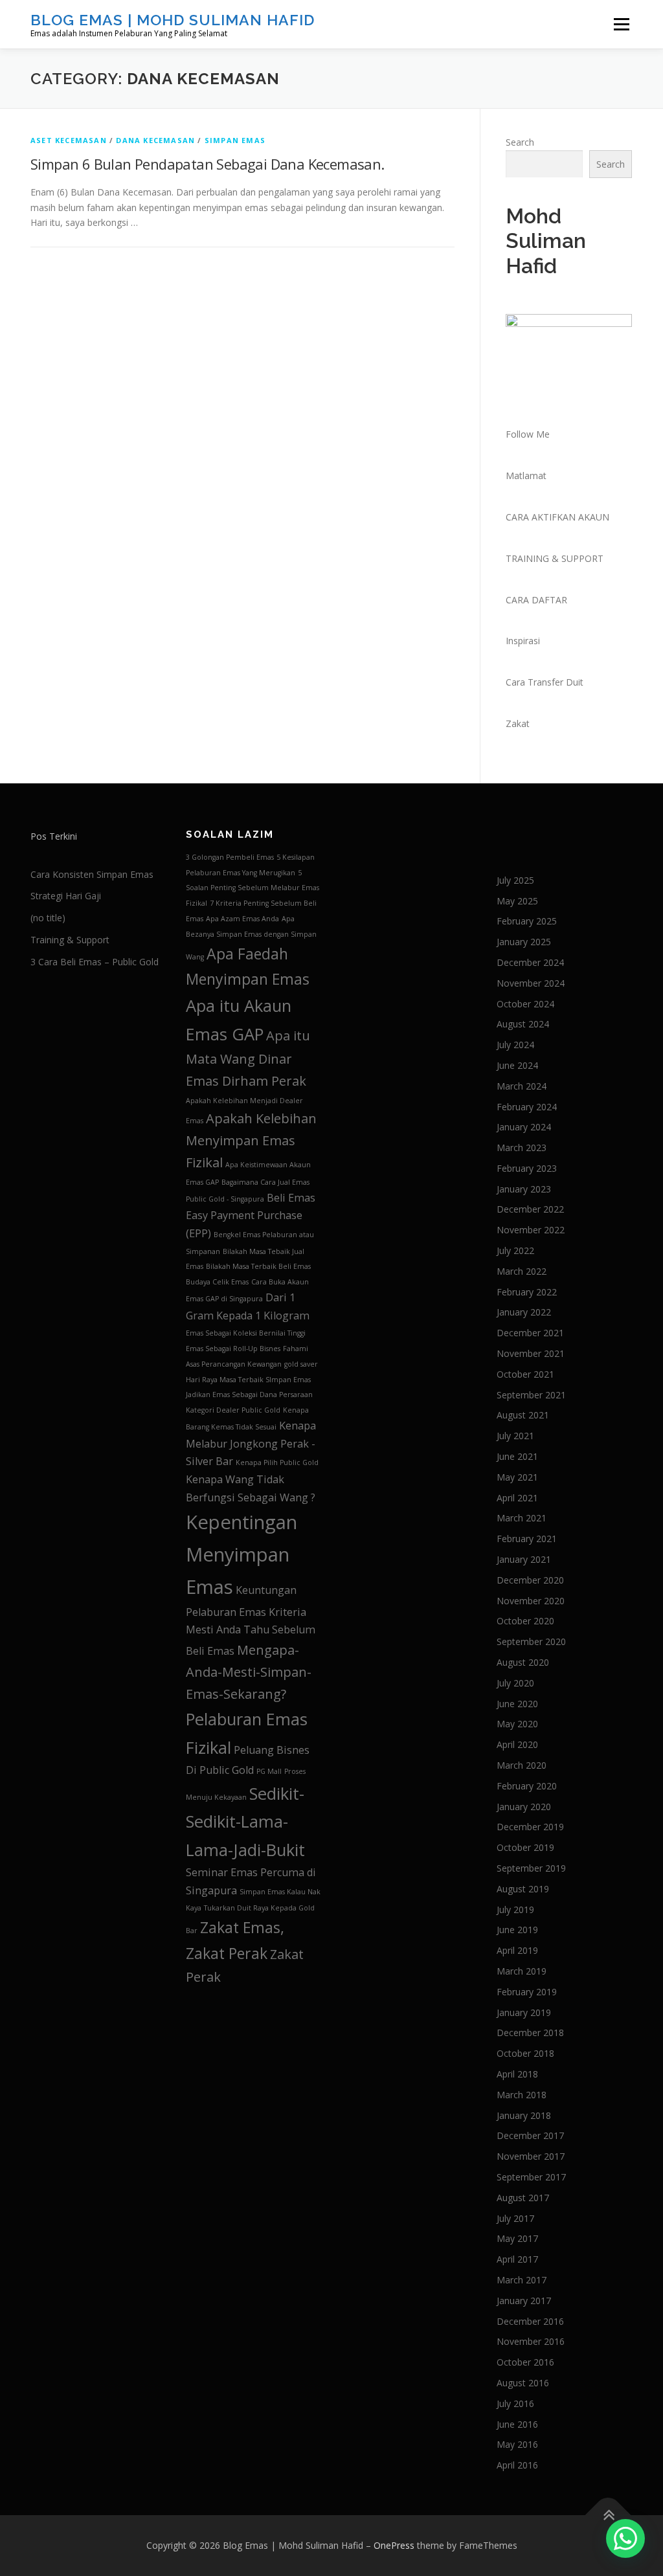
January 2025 (524, 942)
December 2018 (530, 2033)
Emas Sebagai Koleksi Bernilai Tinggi (246, 1333)
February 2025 (527, 921)
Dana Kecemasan (155, 140)
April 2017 (517, 2259)
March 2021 (522, 1518)
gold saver (301, 1364)
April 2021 (517, 1498)
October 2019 (525, 1847)
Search (520, 142)
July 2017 (515, 2218)
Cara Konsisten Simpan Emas (92, 874)
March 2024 (522, 1086)
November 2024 (531, 983)
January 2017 (524, 2301)
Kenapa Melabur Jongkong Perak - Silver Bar (251, 1443)
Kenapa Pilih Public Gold (277, 1462)
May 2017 (517, 2238)
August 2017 (523, 2198)
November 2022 (531, 1230)
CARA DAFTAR (536, 600)
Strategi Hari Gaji (66, 896)
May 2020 (517, 1724)
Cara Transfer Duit (545, 682)
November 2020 (531, 1601)
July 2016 (515, 2403)
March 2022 (522, 1271)
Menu (621, 24)
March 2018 (522, 2095)
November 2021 (531, 1353)
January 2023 (524, 1189)
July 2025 (515, 880)
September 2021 (531, 1395)
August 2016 (523, 2383)
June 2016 (517, 2424)
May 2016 (517, 2444)
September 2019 (531, 1868)
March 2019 (522, 1971)
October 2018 (525, 2053)
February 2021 (527, 1539)
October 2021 (525, 1374)
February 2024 (527, 1107)
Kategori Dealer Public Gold (233, 1410)
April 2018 (517, 2074)
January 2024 (524, 1127)
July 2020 (515, 1683)
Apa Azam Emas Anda (242, 919)
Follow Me (528, 434)
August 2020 (523, 1662)
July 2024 (515, 1045)
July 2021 (515, 1436)
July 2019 (515, 1910)
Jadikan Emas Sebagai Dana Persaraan (249, 1394)
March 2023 (522, 1148)
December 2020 (530, 1580)
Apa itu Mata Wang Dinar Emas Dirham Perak (248, 1058)
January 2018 (524, 2115)
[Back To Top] (608, 2515)
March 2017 (522, 2280)
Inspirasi (523, 641)
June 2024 (517, 1065)
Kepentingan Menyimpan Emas (242, 1554)
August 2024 (523, 1024)
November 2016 (531, 2341)
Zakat (518, 723)
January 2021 (524, 1559)
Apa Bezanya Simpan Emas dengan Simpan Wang (251, 938)
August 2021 (523, 1415)
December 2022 (530, 1209)
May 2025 (517, 901)
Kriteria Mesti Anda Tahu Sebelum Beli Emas (251, 1631)
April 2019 (517, 1950)
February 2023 (527, 1168)
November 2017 (531, 2156)
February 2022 (527, 1292)
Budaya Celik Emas (217, 1282)
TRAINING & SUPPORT (555, 558)
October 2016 (525, 2362)
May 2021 (517, 1477)
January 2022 (524, 1312)
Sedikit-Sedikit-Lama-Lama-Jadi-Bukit (245, 1822)
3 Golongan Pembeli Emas (230, 857)
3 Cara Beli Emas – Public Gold (95, 962)
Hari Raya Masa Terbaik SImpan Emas (248, 1380)
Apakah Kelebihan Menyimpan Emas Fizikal (251, 1140)
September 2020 (531, 1641)
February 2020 (527, 1786)
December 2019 (530, 1827)
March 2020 (522, 1765)
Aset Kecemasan (69, 140)
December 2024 (530, 962)
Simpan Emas (235, 140)
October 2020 (525, 1621)
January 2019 (524, 2012)
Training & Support (70, 940)
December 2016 (530, 2321)
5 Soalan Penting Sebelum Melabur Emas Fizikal (253, 888)
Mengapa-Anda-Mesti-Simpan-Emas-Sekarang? (249, 1672)
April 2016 (517, 2465)
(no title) (48, 918)
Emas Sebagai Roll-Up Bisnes (233, 1349)
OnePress (394, 2545)
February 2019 (527, 1992)
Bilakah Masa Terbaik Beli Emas (258, 1266)
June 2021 (517, 1456)
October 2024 (525, 1004)
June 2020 (517, 1704)
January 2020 (524, 1807)
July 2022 (515, 1250)
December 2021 (530, 1333)
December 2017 (530, 2135)
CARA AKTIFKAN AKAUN (557, 517)
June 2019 (517, 1930)
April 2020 (517, 1744)
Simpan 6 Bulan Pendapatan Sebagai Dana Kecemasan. (208, 164)
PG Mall (269, 1771)
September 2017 (531, 2177)
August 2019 (523, 1889)
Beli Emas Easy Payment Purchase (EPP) (251, 1215)
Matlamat (526, 476)
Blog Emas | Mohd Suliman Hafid (173, 20)
